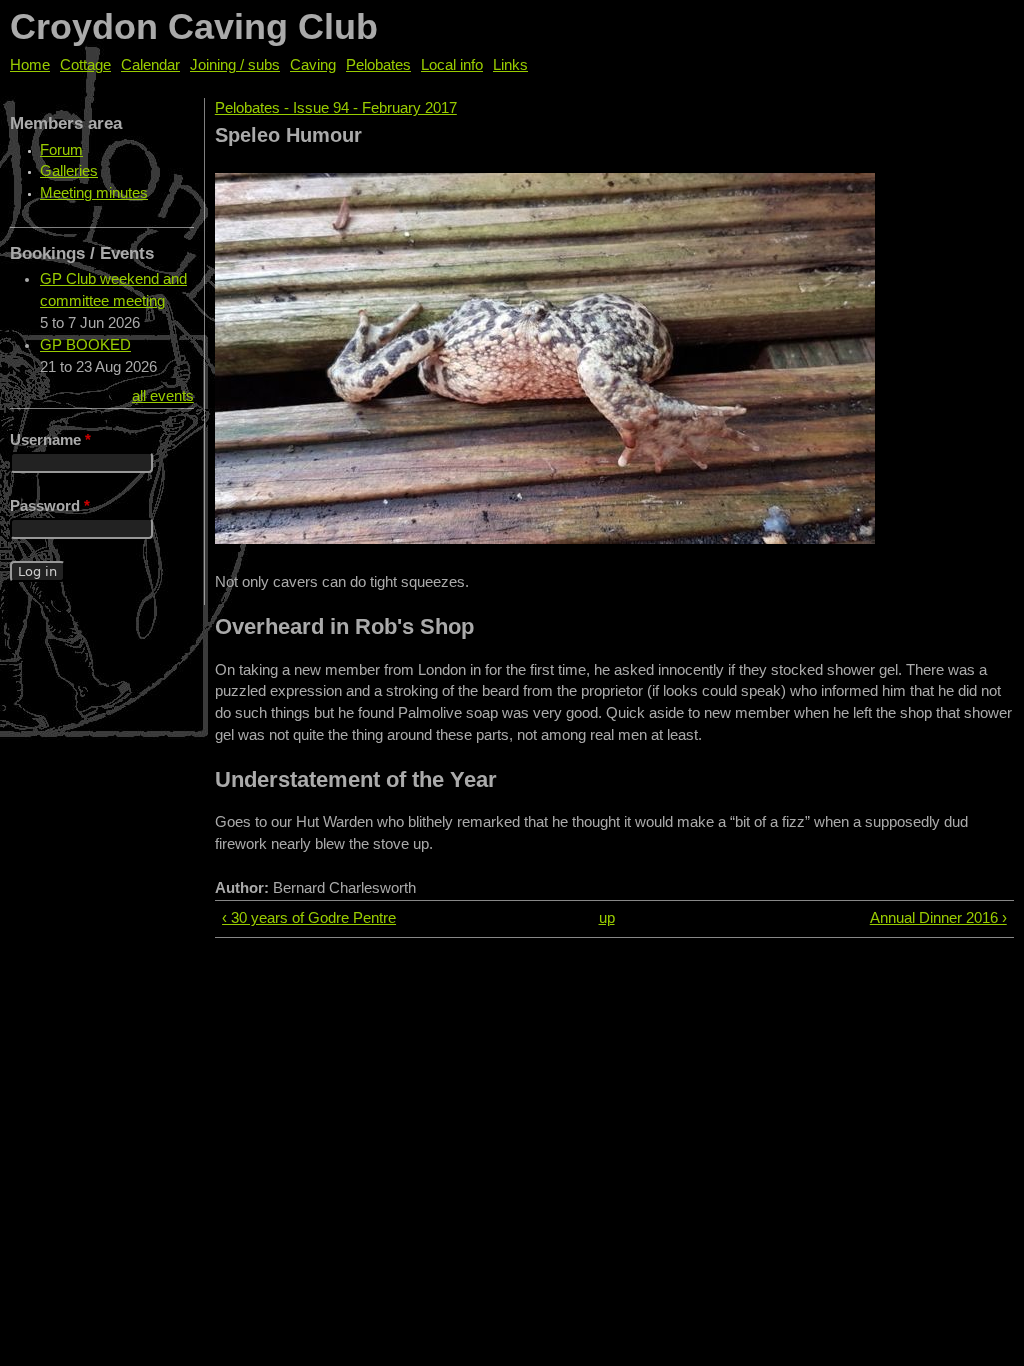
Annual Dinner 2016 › (938, 918)
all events (163, 396)
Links (510, 65)
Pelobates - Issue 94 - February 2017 (336, 108)
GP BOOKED (85, 345)
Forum (61, 150)
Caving (313, 65)
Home (30, 65)
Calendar (150, 65)
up (607, 918)
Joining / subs (235, 65)
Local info (452, 65)
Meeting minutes (94, 193)
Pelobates (378, 65)
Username (50, 440)
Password (50, 506)
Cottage (85, 65)
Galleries (69, 171)
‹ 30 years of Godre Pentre (309, 918)
